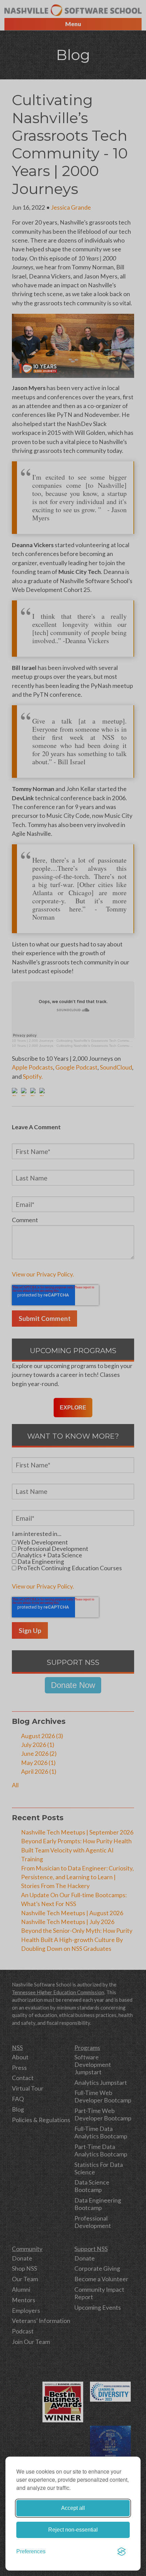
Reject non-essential (73, 2530)
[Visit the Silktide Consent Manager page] (122, 2552)
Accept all (73, 2508)
